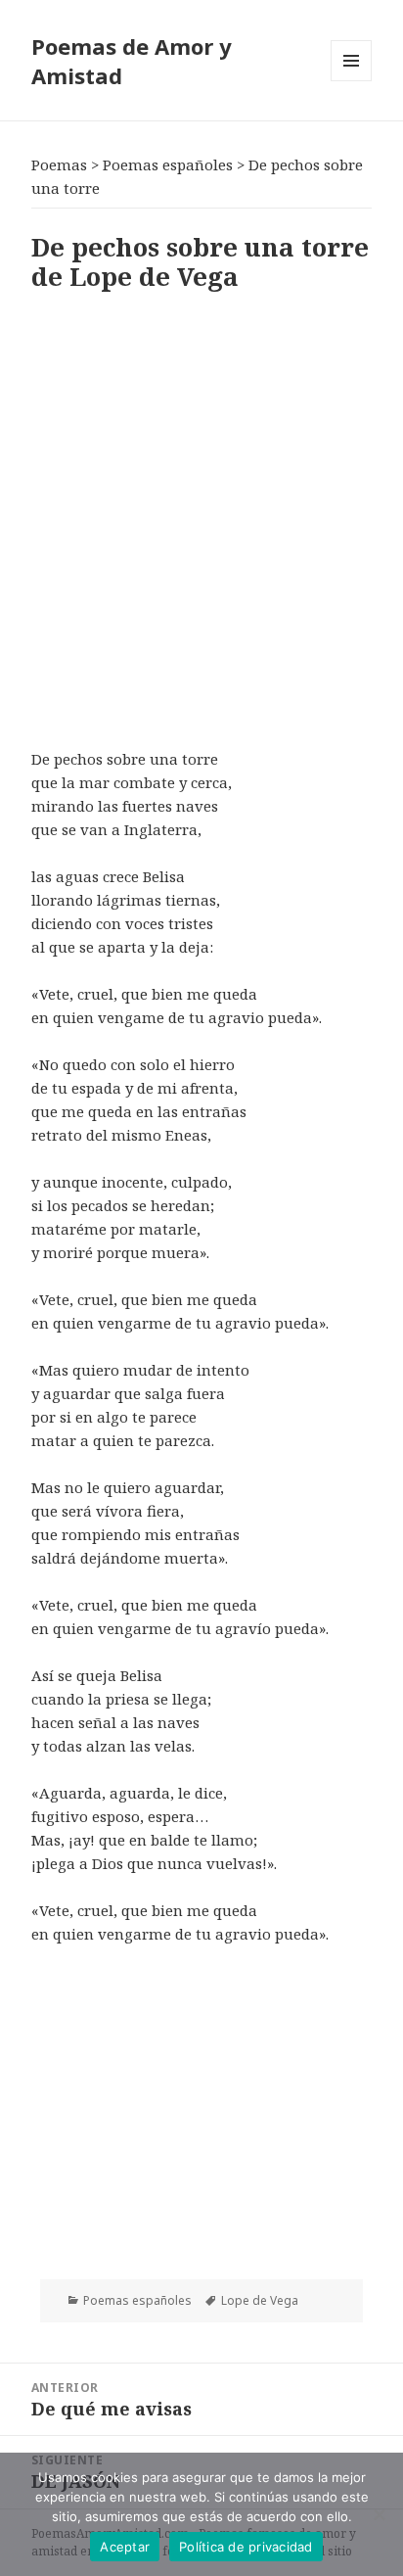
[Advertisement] (201, 516)
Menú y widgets (352, 81)
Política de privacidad (246, 2547)
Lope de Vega (260, 2300)
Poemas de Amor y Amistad (132, 61)
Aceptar (125, 2547)
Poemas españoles (137, 2300)
